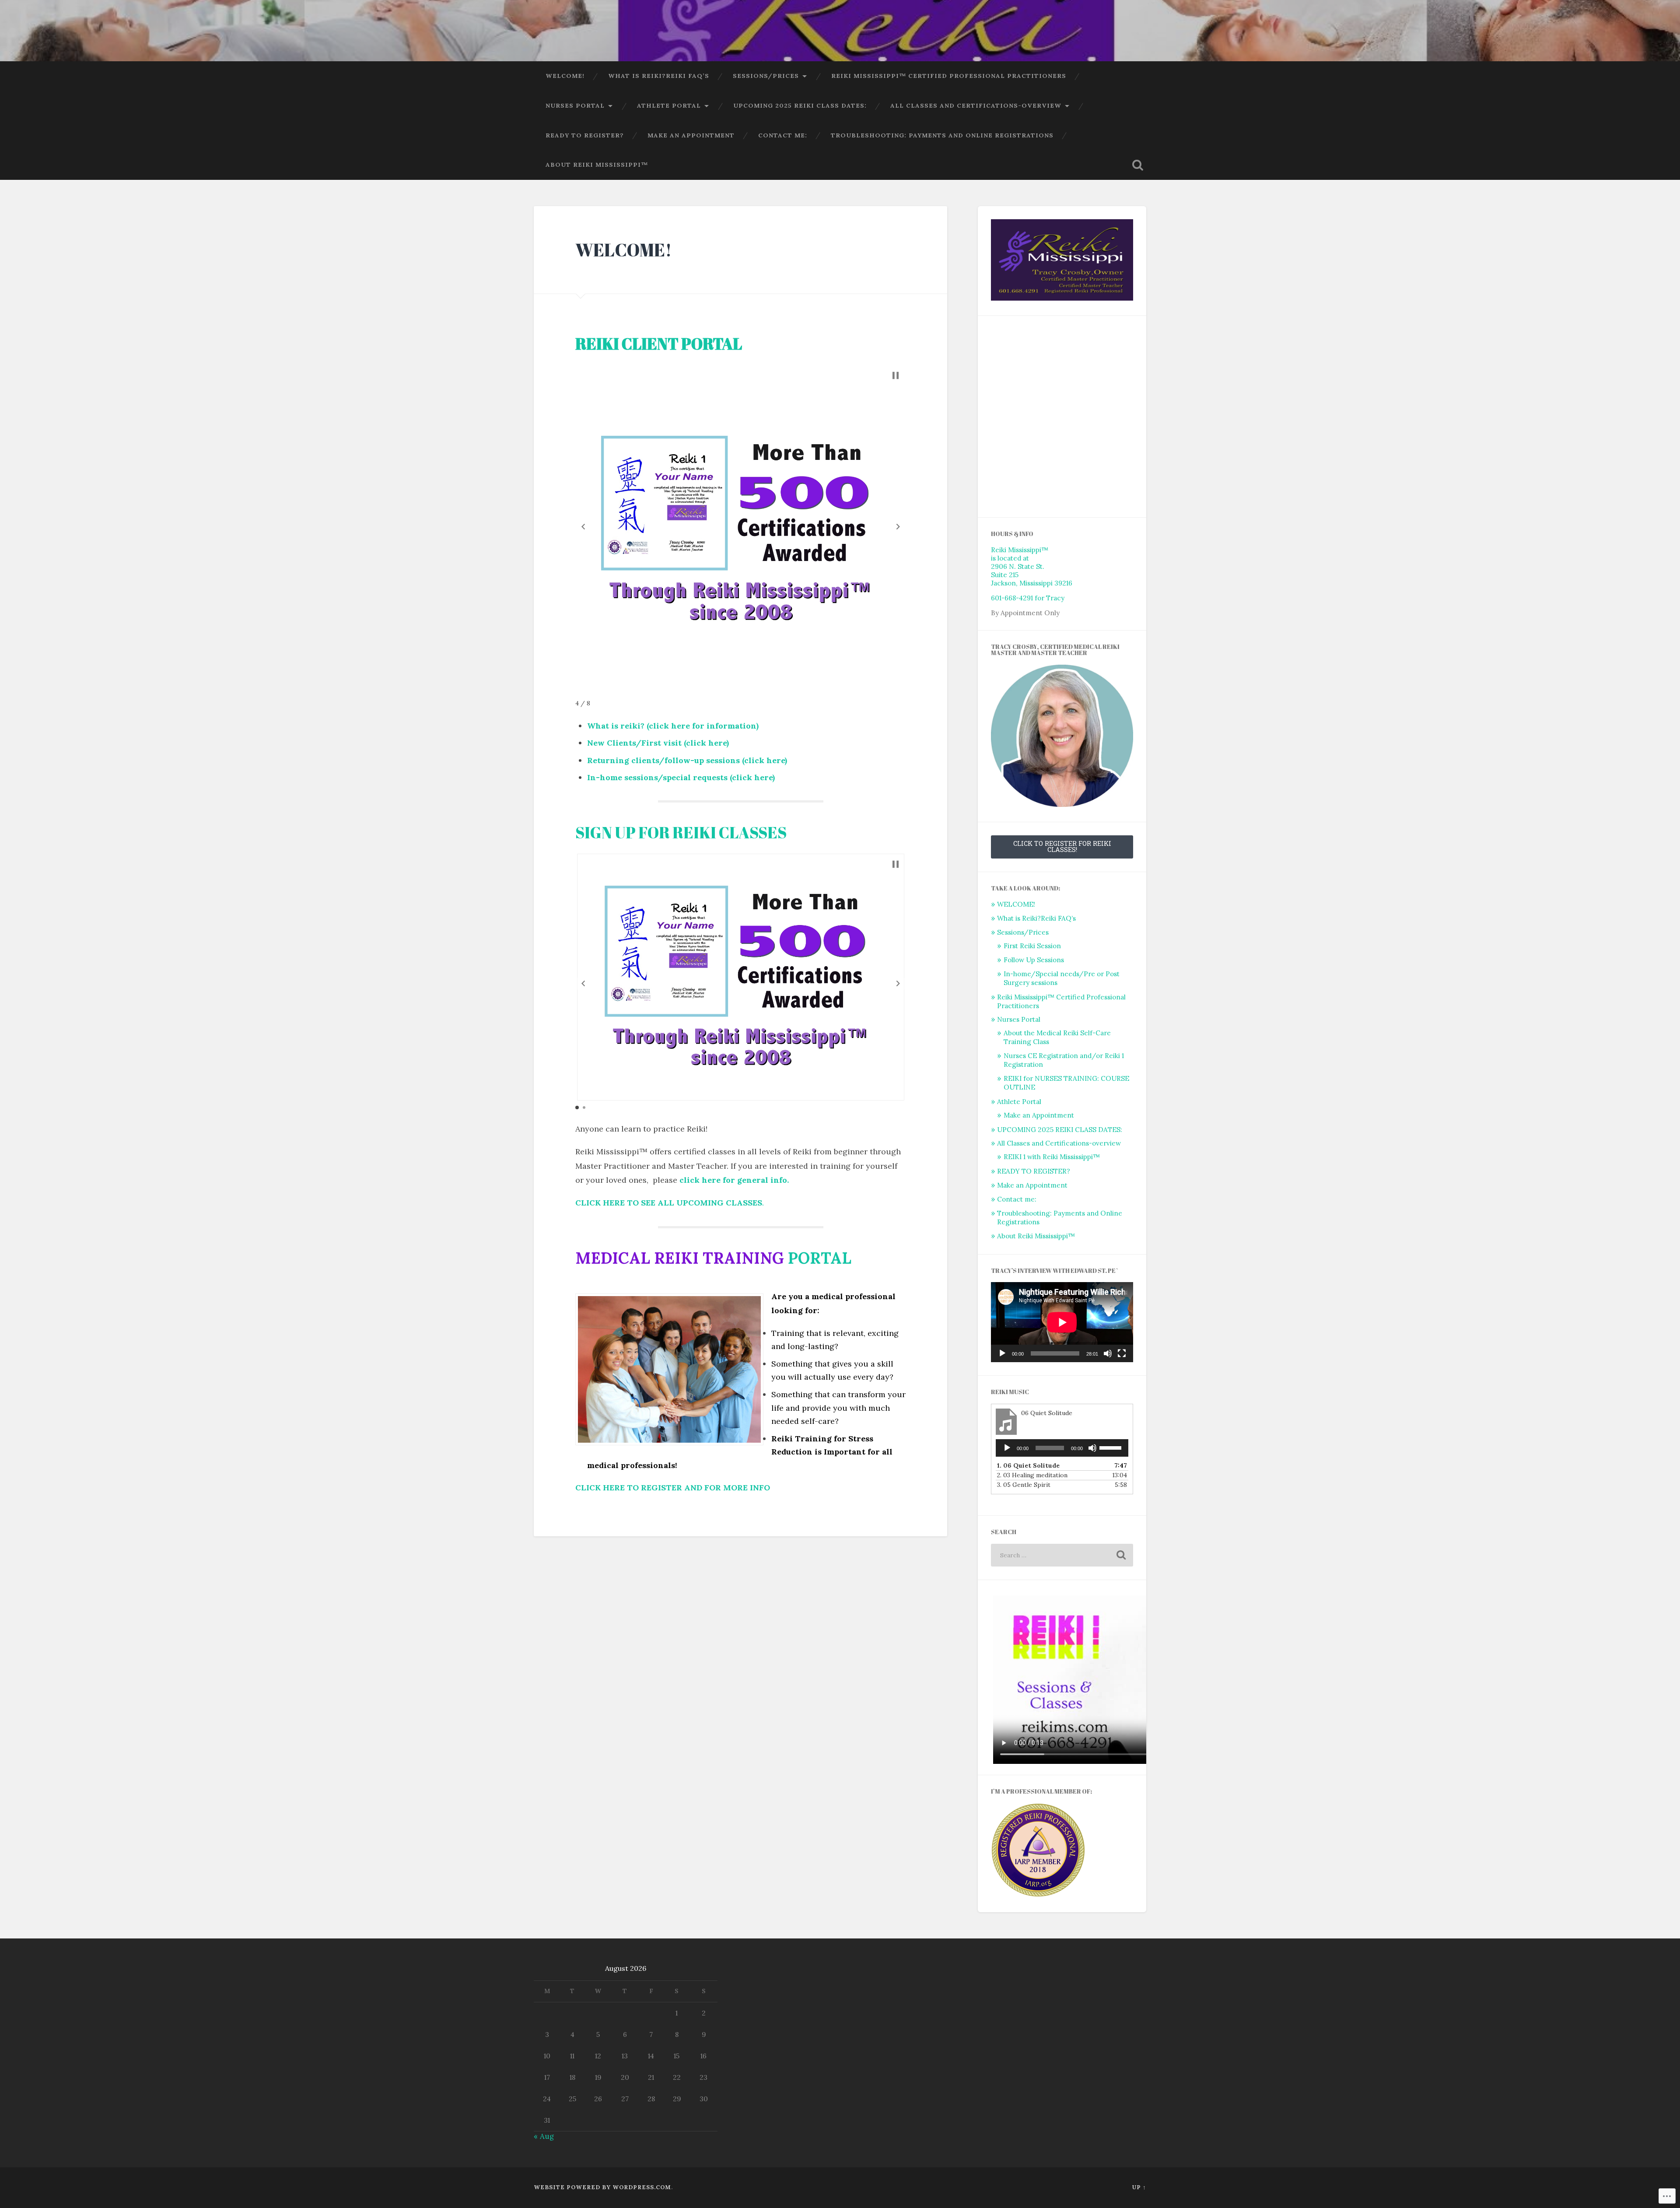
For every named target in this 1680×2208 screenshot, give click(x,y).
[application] (1062, 1322)
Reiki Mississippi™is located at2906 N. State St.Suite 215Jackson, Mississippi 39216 (1032, 566)
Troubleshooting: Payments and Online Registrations (942, 135)
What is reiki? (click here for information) (673, 726)
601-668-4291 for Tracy (1028, 598)
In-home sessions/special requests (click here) (681, 777)
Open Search (1137, 165)
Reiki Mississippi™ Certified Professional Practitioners (949, 76)
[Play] (1002, 1353)
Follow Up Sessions (1034, 960)
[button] (583, 527)
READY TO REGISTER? (585, 135)
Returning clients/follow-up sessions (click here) (687, 760)
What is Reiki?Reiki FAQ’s (659, 76)
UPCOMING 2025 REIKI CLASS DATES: (800, 105)
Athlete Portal (669, 105)
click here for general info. (734, 1180)
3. (1024, 1485)
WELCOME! (565, 76)
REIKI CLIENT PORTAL (659, 343)
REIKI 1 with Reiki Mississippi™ (1052, 1157)
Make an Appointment (691, 135)
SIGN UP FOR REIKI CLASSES (682, 832)
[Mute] (1108, 1353)
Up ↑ (1139, 2187)
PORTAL (820, 1258)
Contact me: (783, 135)
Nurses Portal (575, 105)
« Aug (544, 2136)
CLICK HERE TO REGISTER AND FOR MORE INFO (673, 1488)
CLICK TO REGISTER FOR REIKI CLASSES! (1062, 846)
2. (1032, 1475)
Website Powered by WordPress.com (602, 2187)
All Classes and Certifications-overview (976, 105)
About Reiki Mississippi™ (597, 165)
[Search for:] (1062, 1555)
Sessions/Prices (766, 76)
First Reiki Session (1032, 946)
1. (1028, 1465)
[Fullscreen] (1122, 1353)
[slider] (1112, 1447)
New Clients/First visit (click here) (658, 743)
